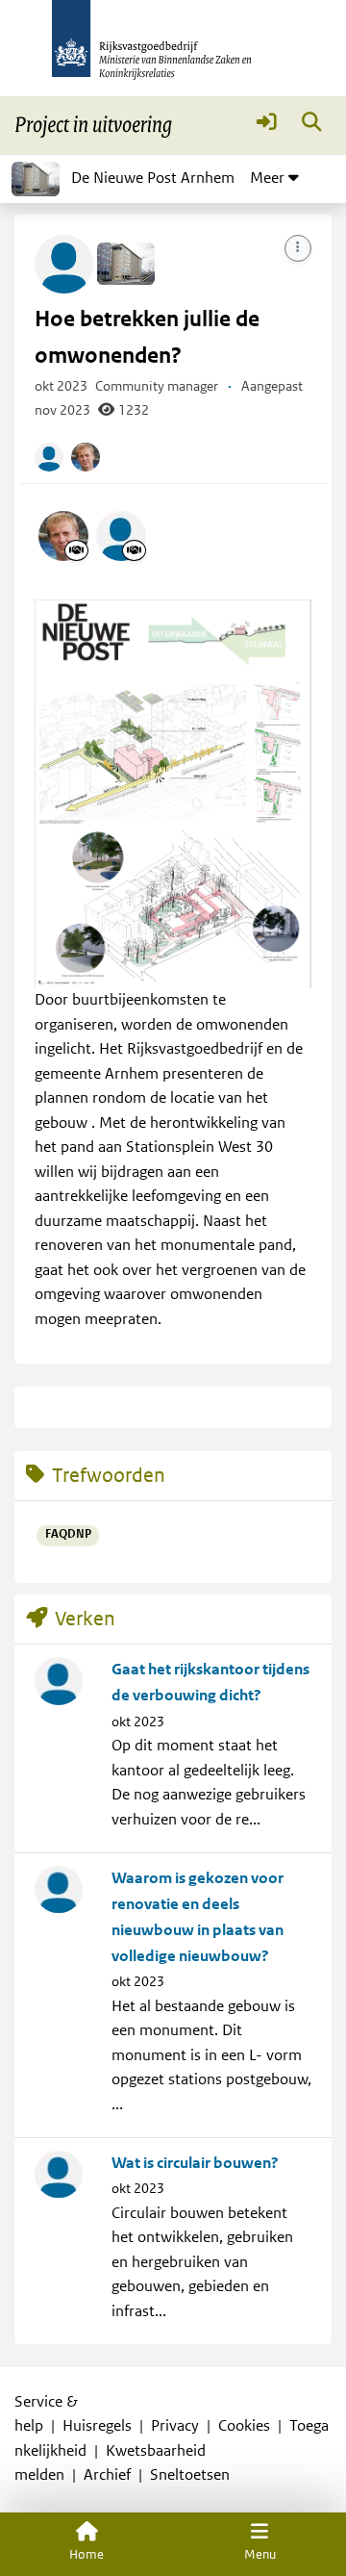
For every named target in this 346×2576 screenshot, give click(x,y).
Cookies (244, 2426)
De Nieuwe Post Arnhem (153, 178)
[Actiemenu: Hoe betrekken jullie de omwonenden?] (298, 248)
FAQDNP (68, 1534)
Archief (107, 2475)
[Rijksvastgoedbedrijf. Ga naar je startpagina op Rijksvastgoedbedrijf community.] (173, 48)
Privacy (175, 2426)
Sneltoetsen (190, 2475)
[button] (267, 126)
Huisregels (97, 2426)
